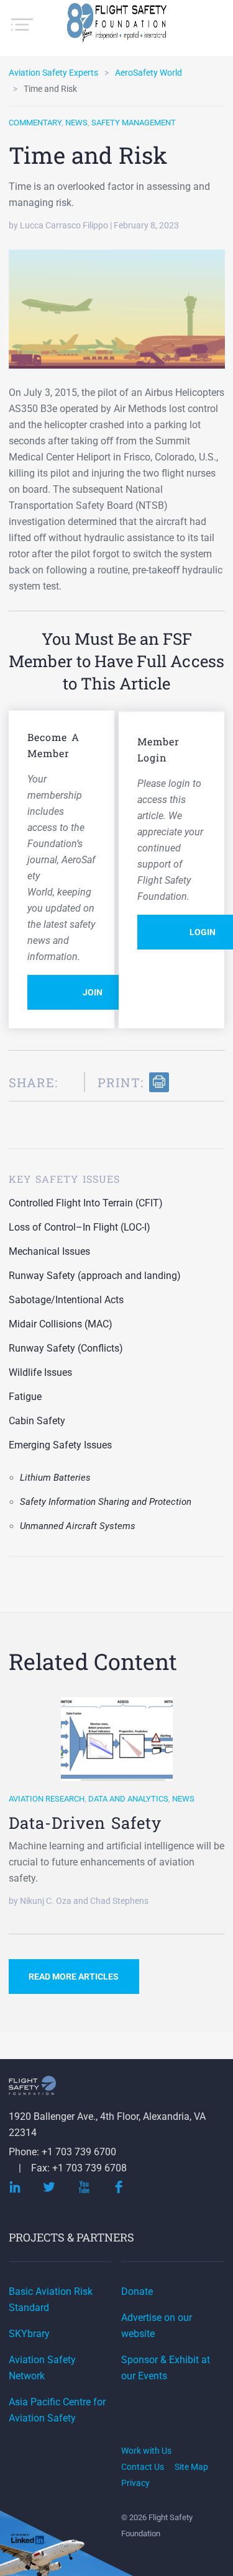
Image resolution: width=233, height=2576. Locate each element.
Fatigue (25, 1397)
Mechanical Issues (49, 1251)
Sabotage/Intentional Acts (66, 1300)
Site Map (191, 2467)
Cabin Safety (37, 1421)
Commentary (35, 123)
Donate (137, 2291)
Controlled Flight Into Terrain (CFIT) (86, 1203)
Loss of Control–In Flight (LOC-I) (80, 1227)
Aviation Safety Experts (53, 73)
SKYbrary (29, 2334)
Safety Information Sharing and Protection (106, 1502)
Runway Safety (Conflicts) (66, 1348)
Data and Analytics (128, 1799)
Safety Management (134, 123)
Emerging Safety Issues (60, 1445)
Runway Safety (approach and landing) (95, 1276)
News (76, 123)
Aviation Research (47, 1799)
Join (93, 992)
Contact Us (143, 2467)
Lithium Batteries (55, 1478)
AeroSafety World (148, 73)
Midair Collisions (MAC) (61, 1324)
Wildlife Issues (40, 1372)
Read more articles (74, 1977)
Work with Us (146, 2451)
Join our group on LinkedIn (28, 2540)
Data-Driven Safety (85, 1823)
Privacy (135, 2483)
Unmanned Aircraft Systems (78, 1526)
